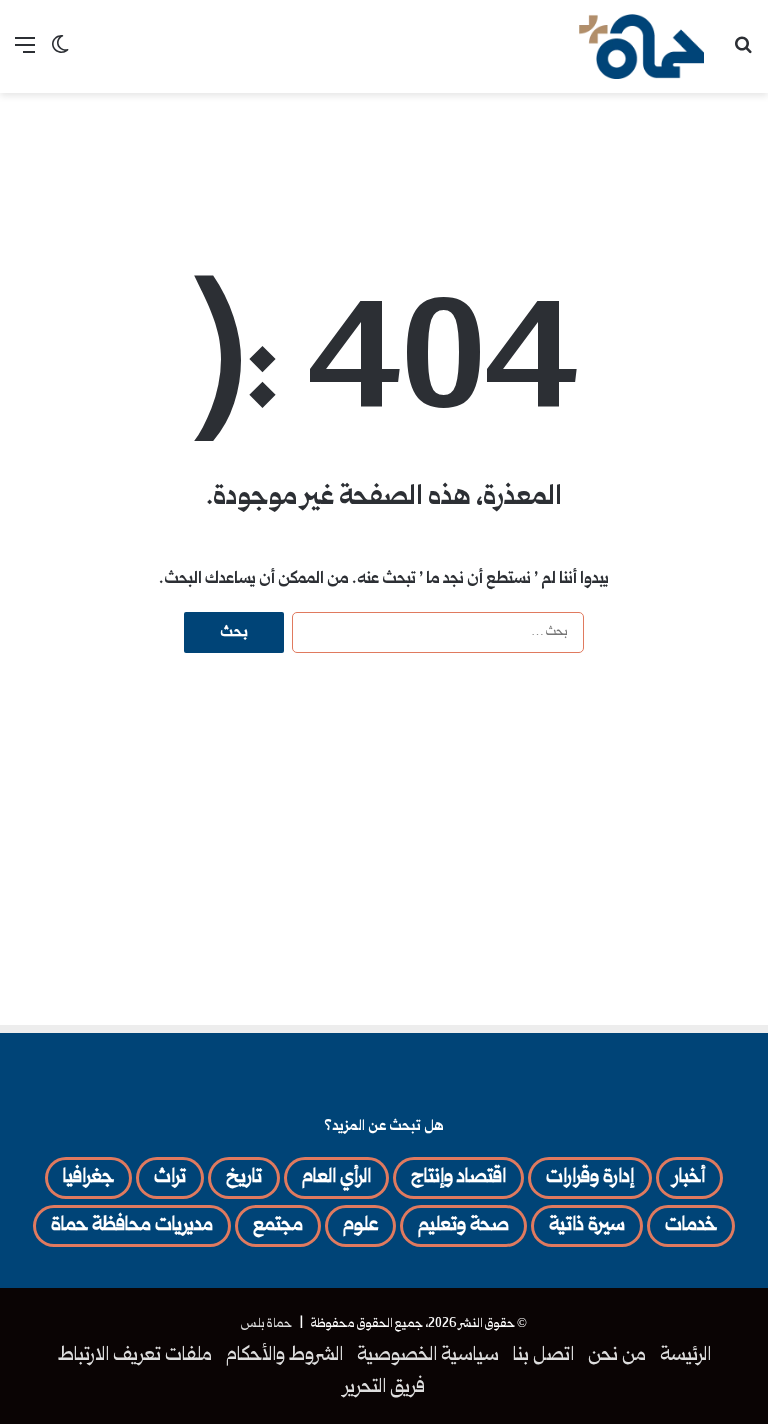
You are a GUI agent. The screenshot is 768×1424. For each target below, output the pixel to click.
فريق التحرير (384, 1388)
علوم (360, 1226)
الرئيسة (685, 1356)
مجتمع (278, 1226)
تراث (170, 1178)
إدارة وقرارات (590, 1178)
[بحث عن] (743, 54)
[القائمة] (25, 54)
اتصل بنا (543, 1356)
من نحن (617, 1356)
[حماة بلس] (641, 46)
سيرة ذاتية (587, 1226)
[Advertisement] (384, 158)
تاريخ (244, 1178)
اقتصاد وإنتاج (458, 1178)
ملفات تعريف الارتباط (135, 1356)
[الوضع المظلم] (60, 54)
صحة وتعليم (463, 1226)
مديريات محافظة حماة (132, 1226)
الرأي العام (336, 1178)
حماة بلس (266, 1324)
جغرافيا (88, 1178)
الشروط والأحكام (284, 1356)
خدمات (691, 1226)
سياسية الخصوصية (428, 1356)
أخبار (689, 1178)
